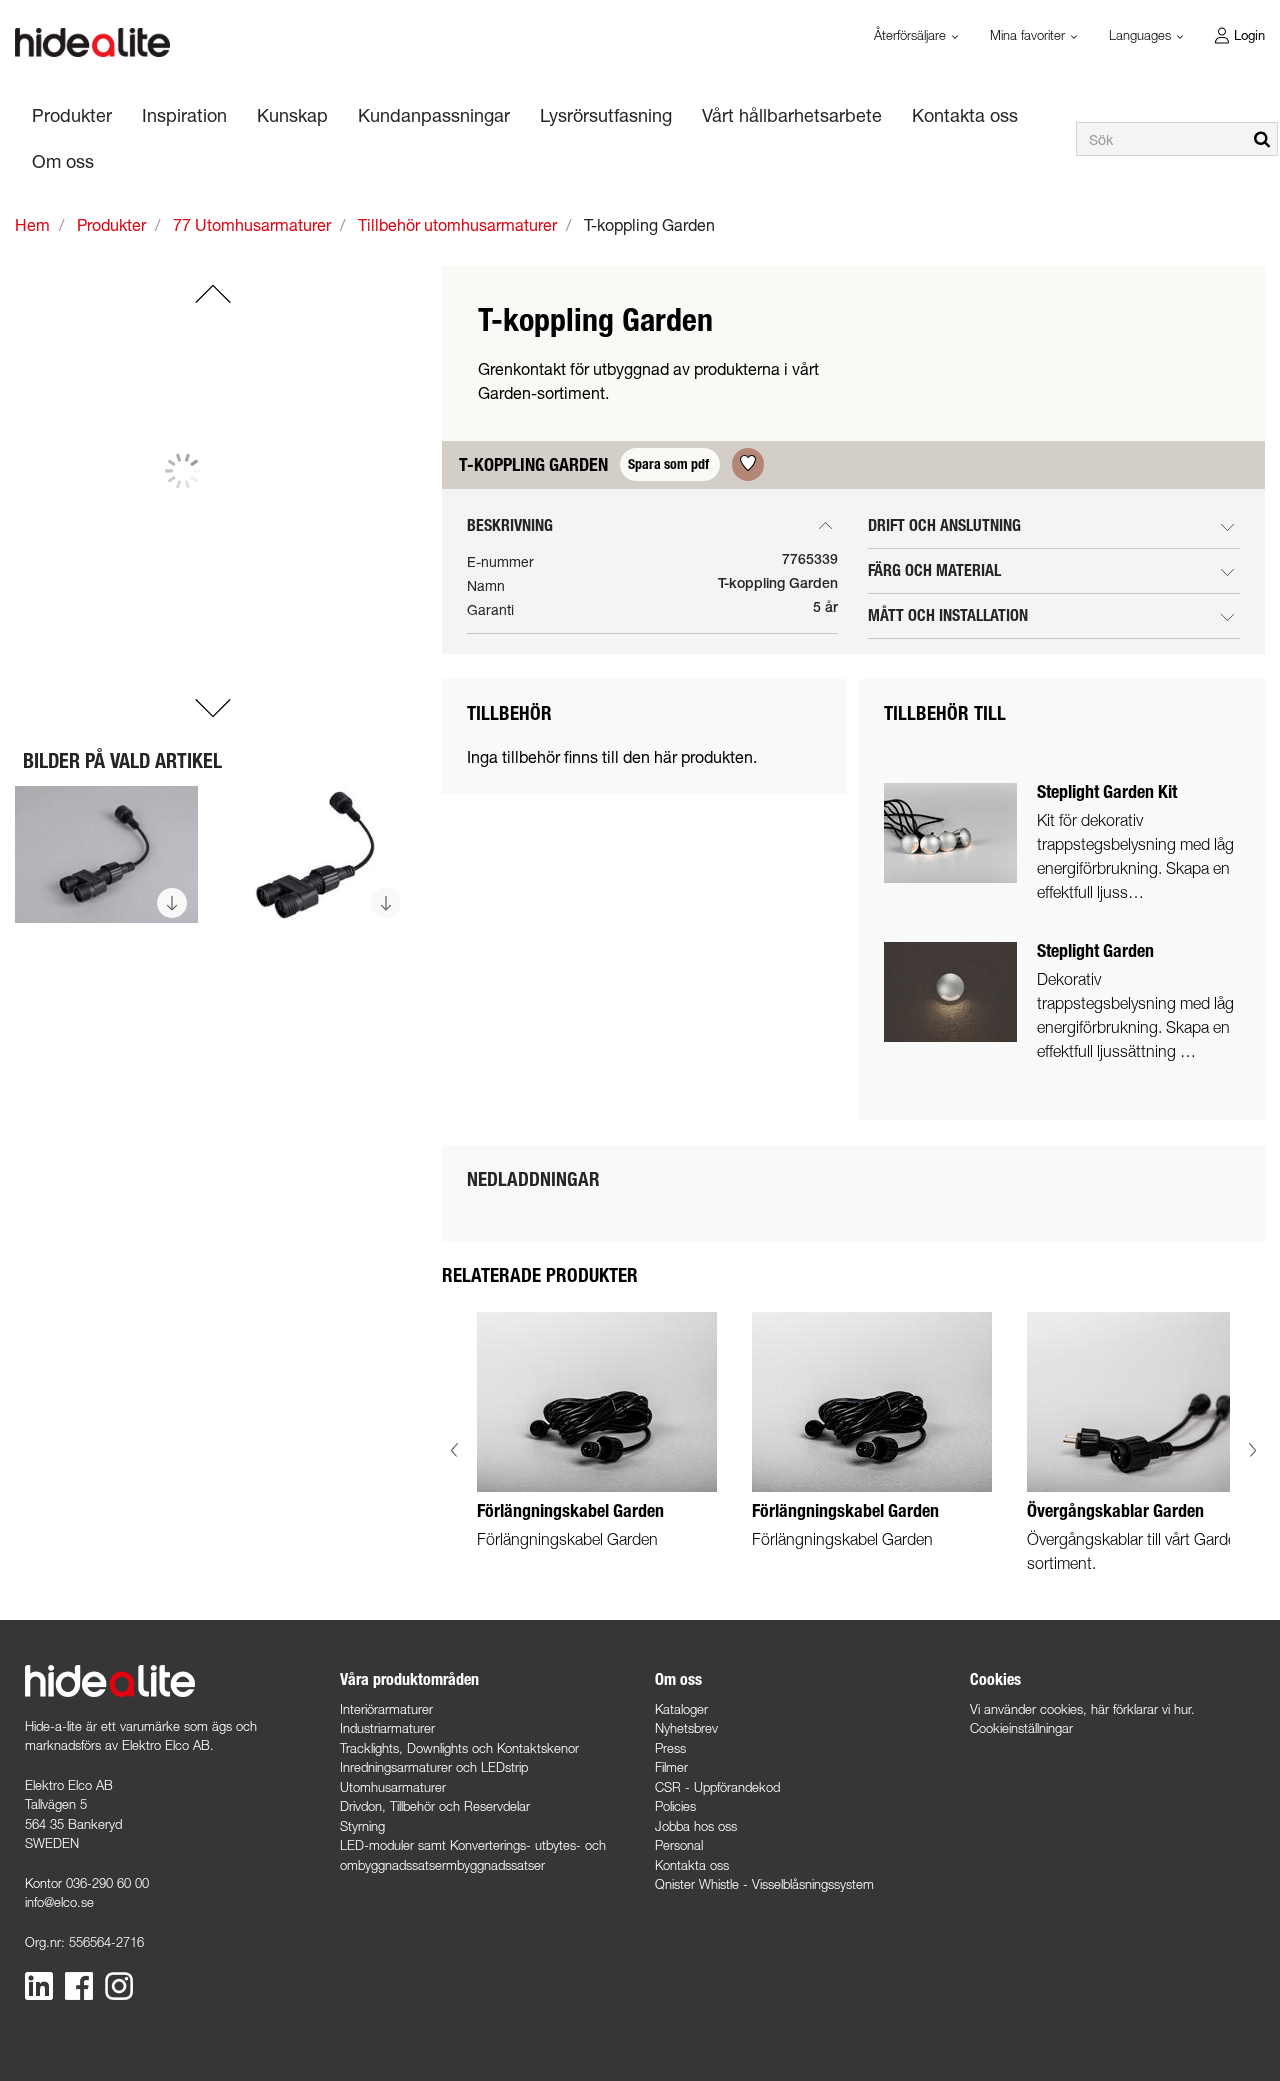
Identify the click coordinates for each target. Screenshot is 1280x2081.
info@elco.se (59, 1902)
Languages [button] (1142, 35)
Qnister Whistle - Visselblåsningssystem (764, 1884)
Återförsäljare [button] (912, 35)
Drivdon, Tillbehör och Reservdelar (435, 1806)
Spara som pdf (670, 464)
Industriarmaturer (387, 1728)
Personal (679, 1845)
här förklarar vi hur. (1143, 1709)
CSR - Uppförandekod (717, 1787)
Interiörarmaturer (386, 1709)
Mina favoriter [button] (1029, 35)
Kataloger (681, 1709)
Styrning (362, 1826)
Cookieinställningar (1021, 1728)
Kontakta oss (692, 1865)
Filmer (671, 1767)
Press (670, 1748)
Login (1249, 35)
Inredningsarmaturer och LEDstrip (434, 1767)
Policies (675, 1806)
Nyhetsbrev (686, 1728)
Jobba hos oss (696, 1826)
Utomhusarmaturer (393, 1787)
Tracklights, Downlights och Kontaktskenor (459, 1748)
